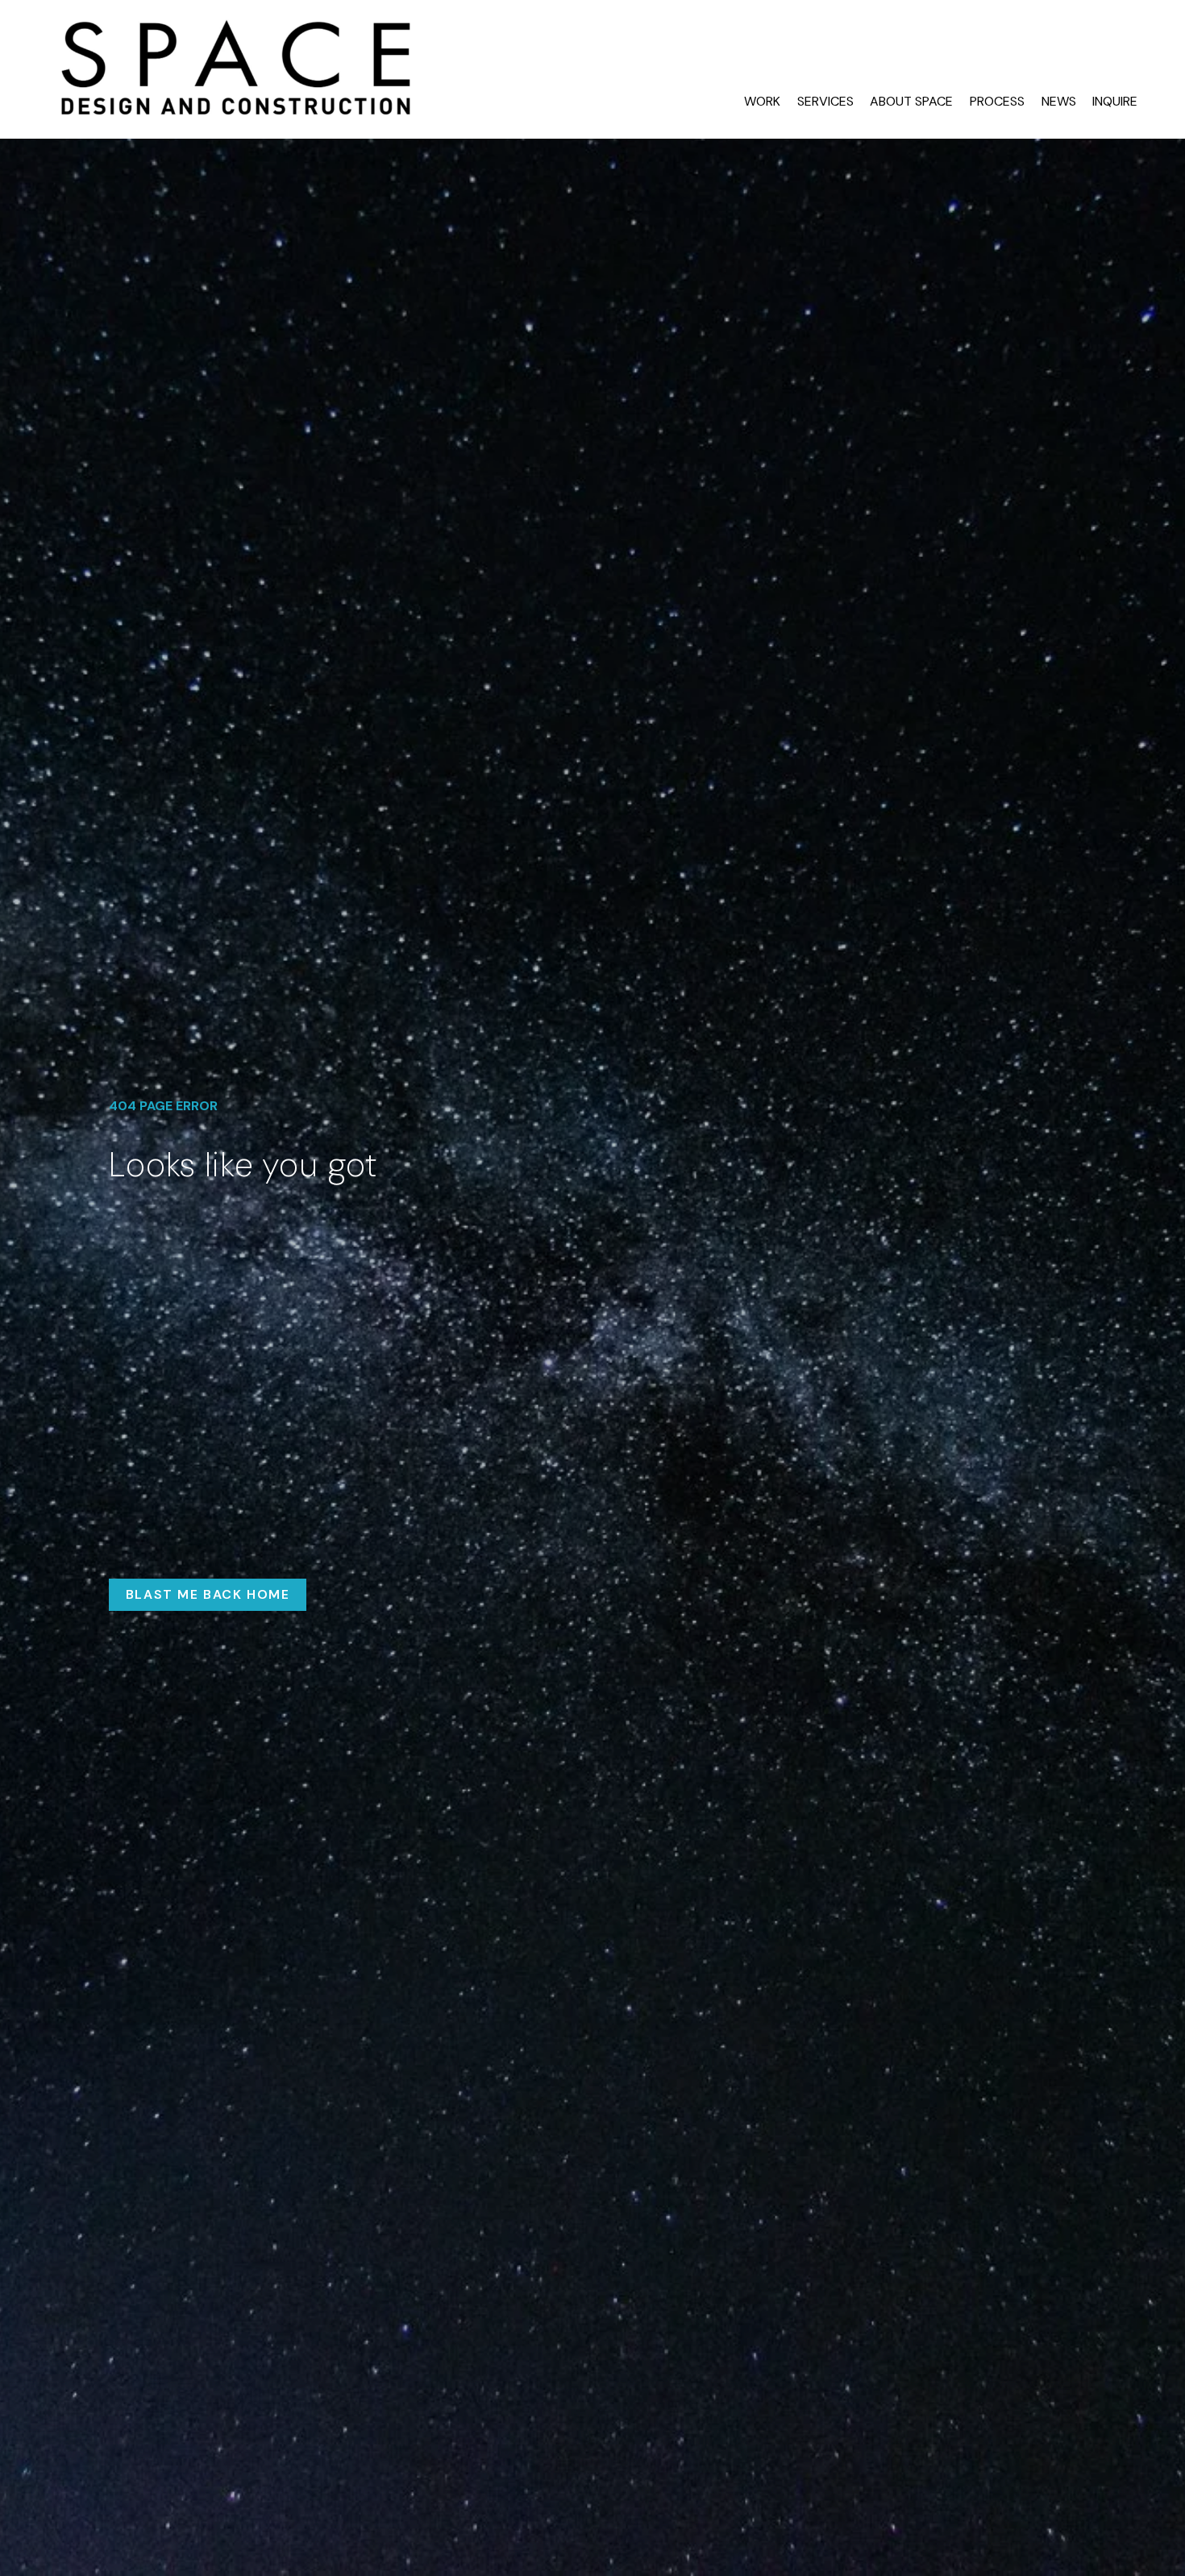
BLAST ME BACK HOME (208, 1594)
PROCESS (997, 101)
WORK (762, 101)
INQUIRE (1115, 101)
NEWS (1059, 101)
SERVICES (825, 101)
